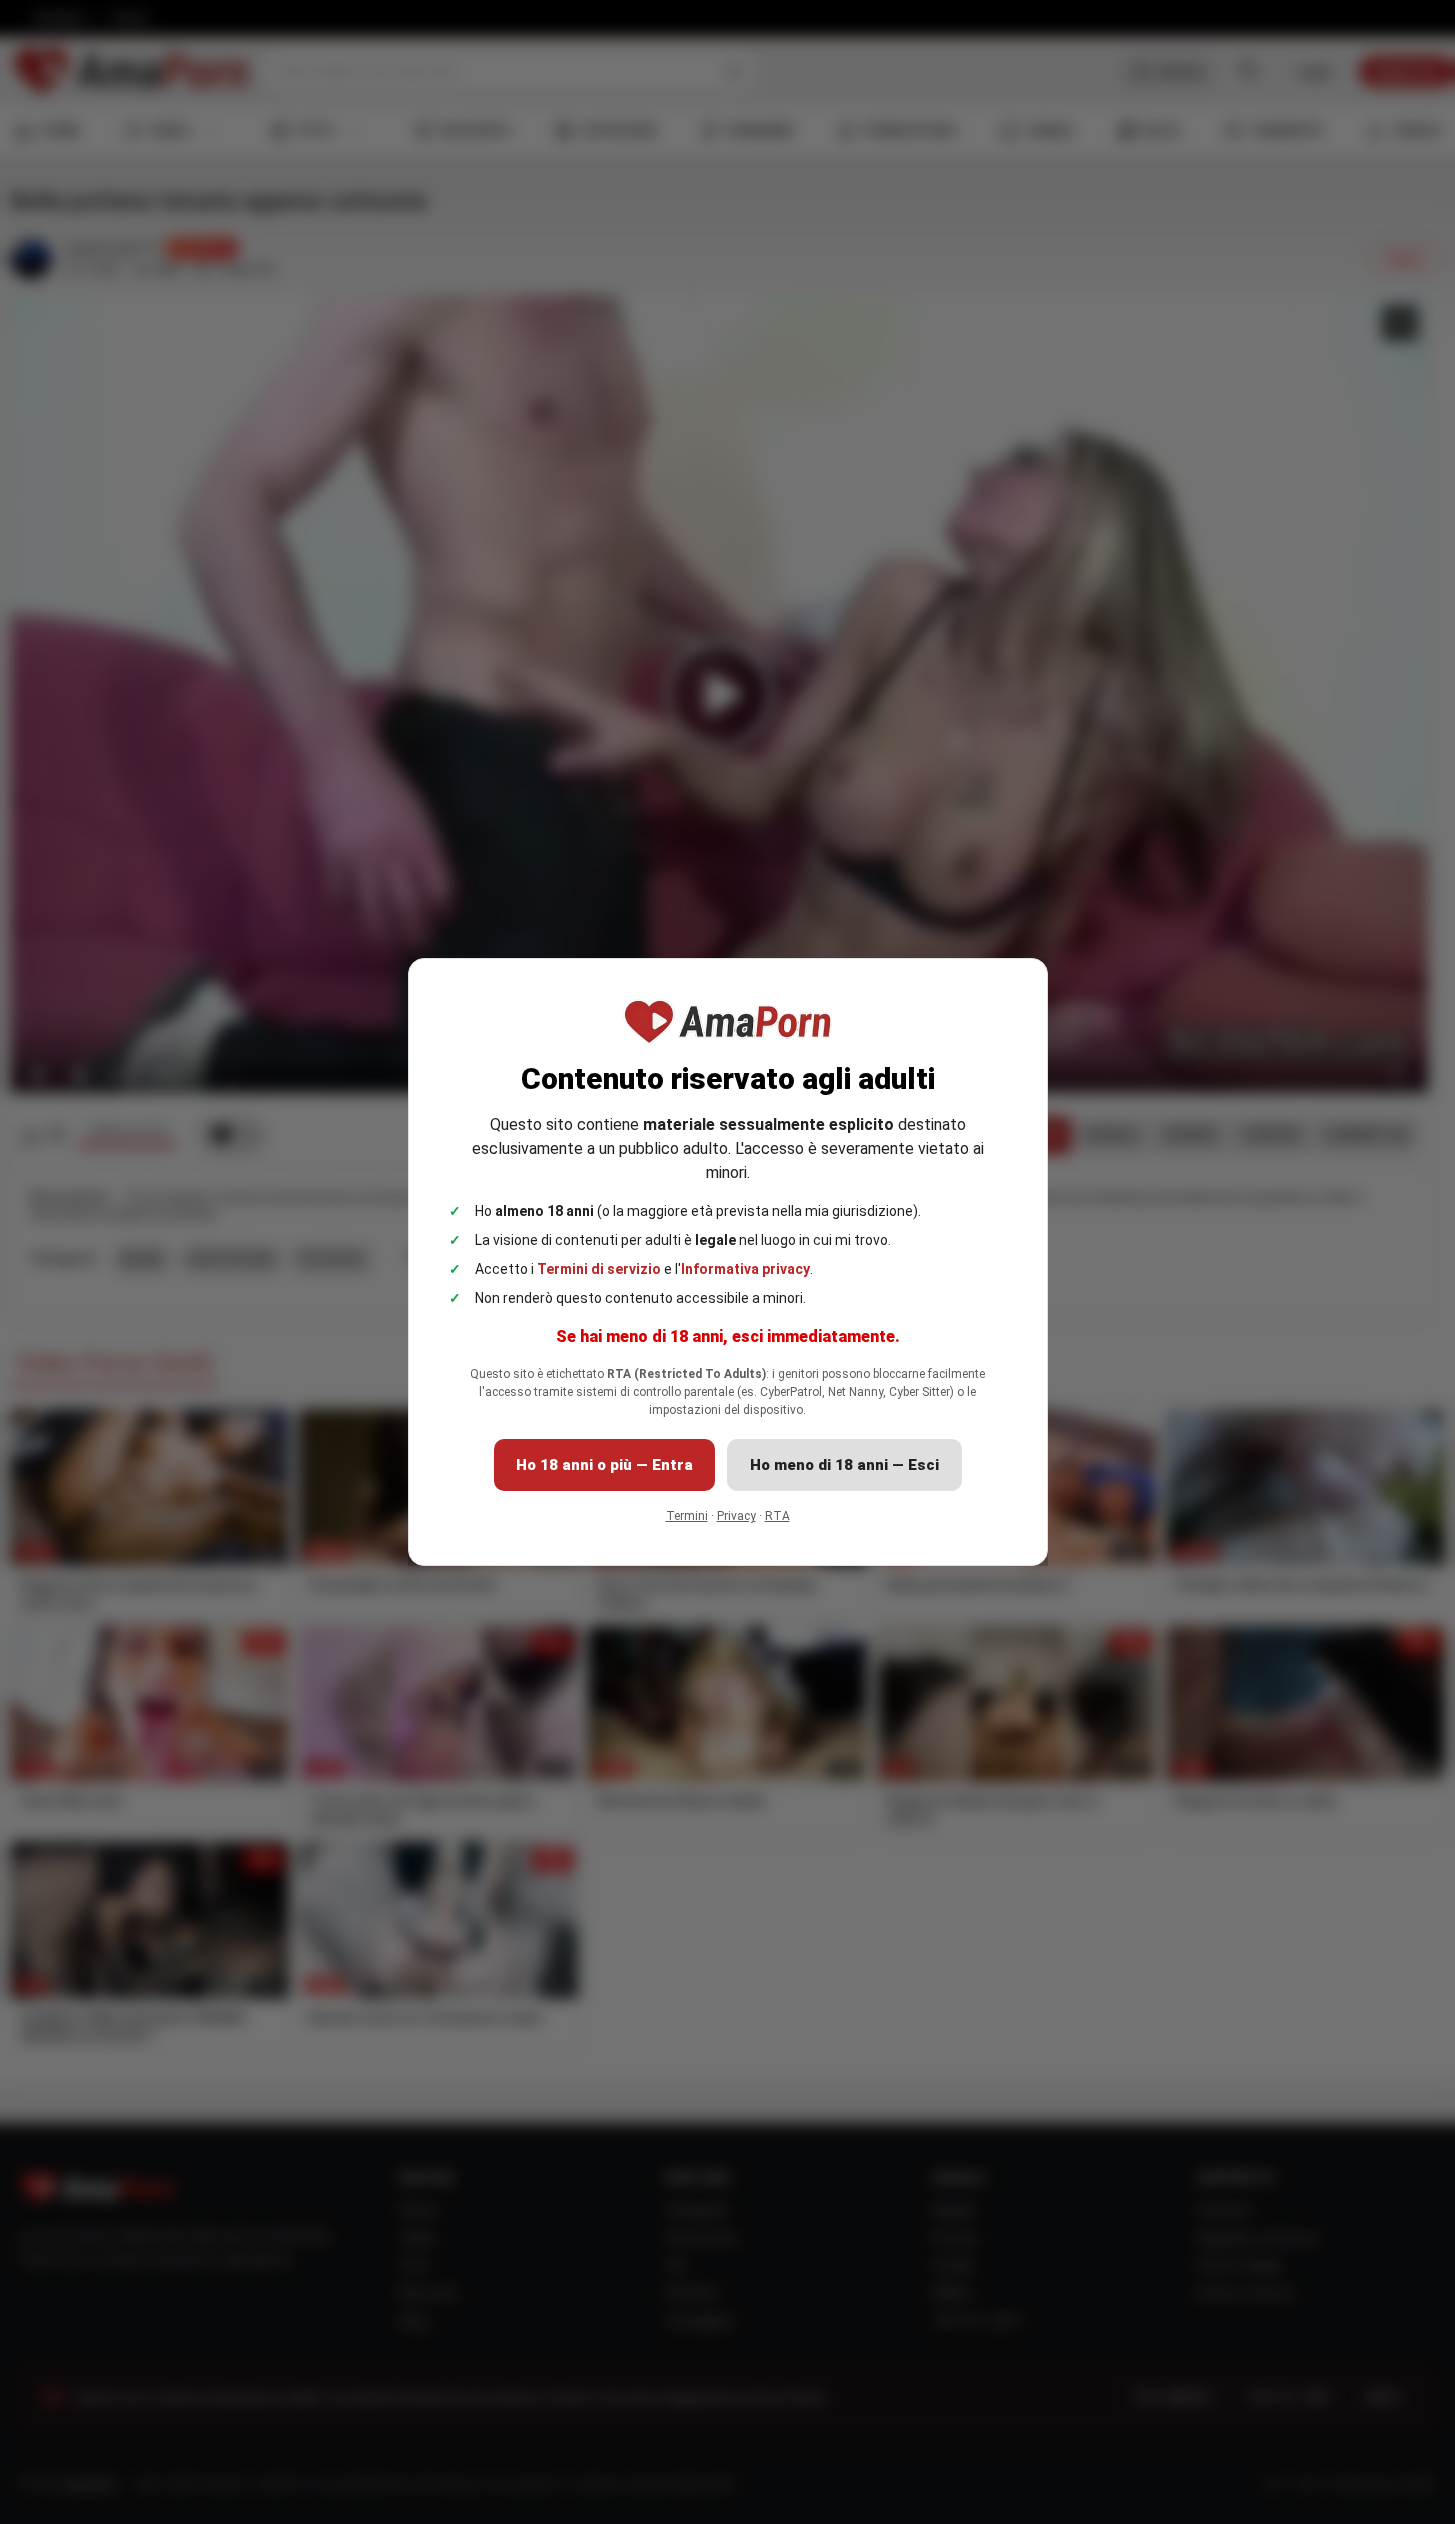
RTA (777, 1516)
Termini (687, 1516)
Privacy (736, 1516)
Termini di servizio (599, 1269)
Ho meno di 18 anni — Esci (844, 1465)
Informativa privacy (745, 1269)
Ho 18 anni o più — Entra (604, 1465)
